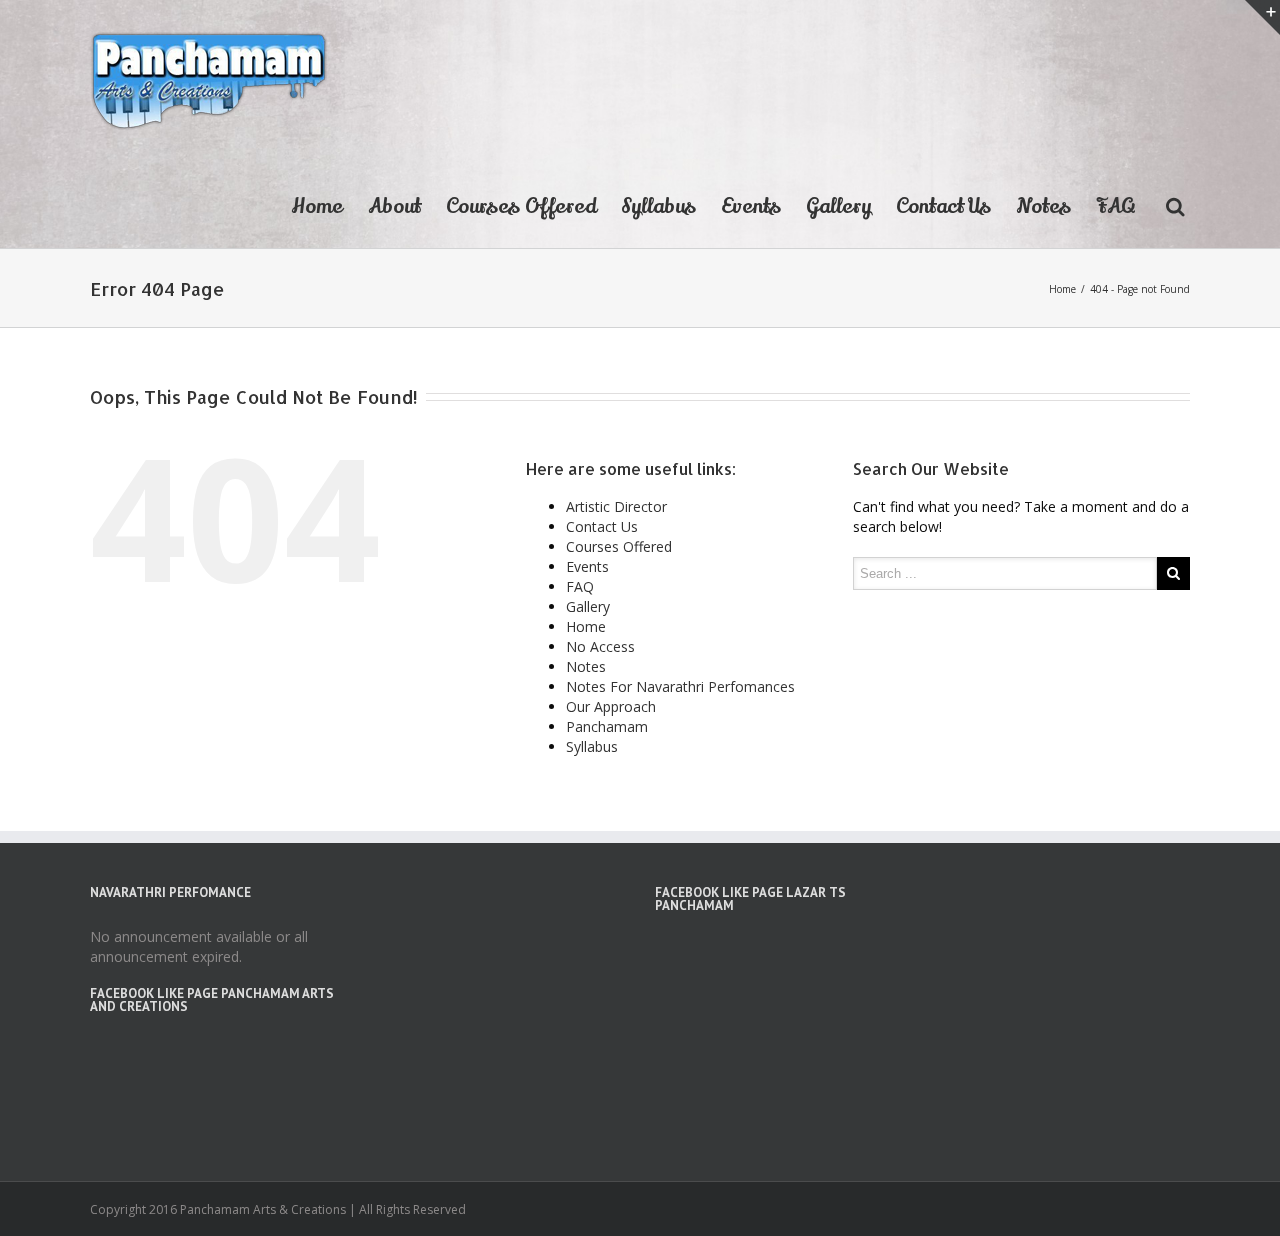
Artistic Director (616, 506)
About (394, 206)
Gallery (838, 206)
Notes (1043, 206)
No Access (600, 646)
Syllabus (658, 206)
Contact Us (943, 206)
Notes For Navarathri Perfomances (680, 686)
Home (317, 206)
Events (751, 206)
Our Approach (611, 706)
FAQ (1116, 206)
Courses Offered (521, 206)
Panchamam (607, 726)
